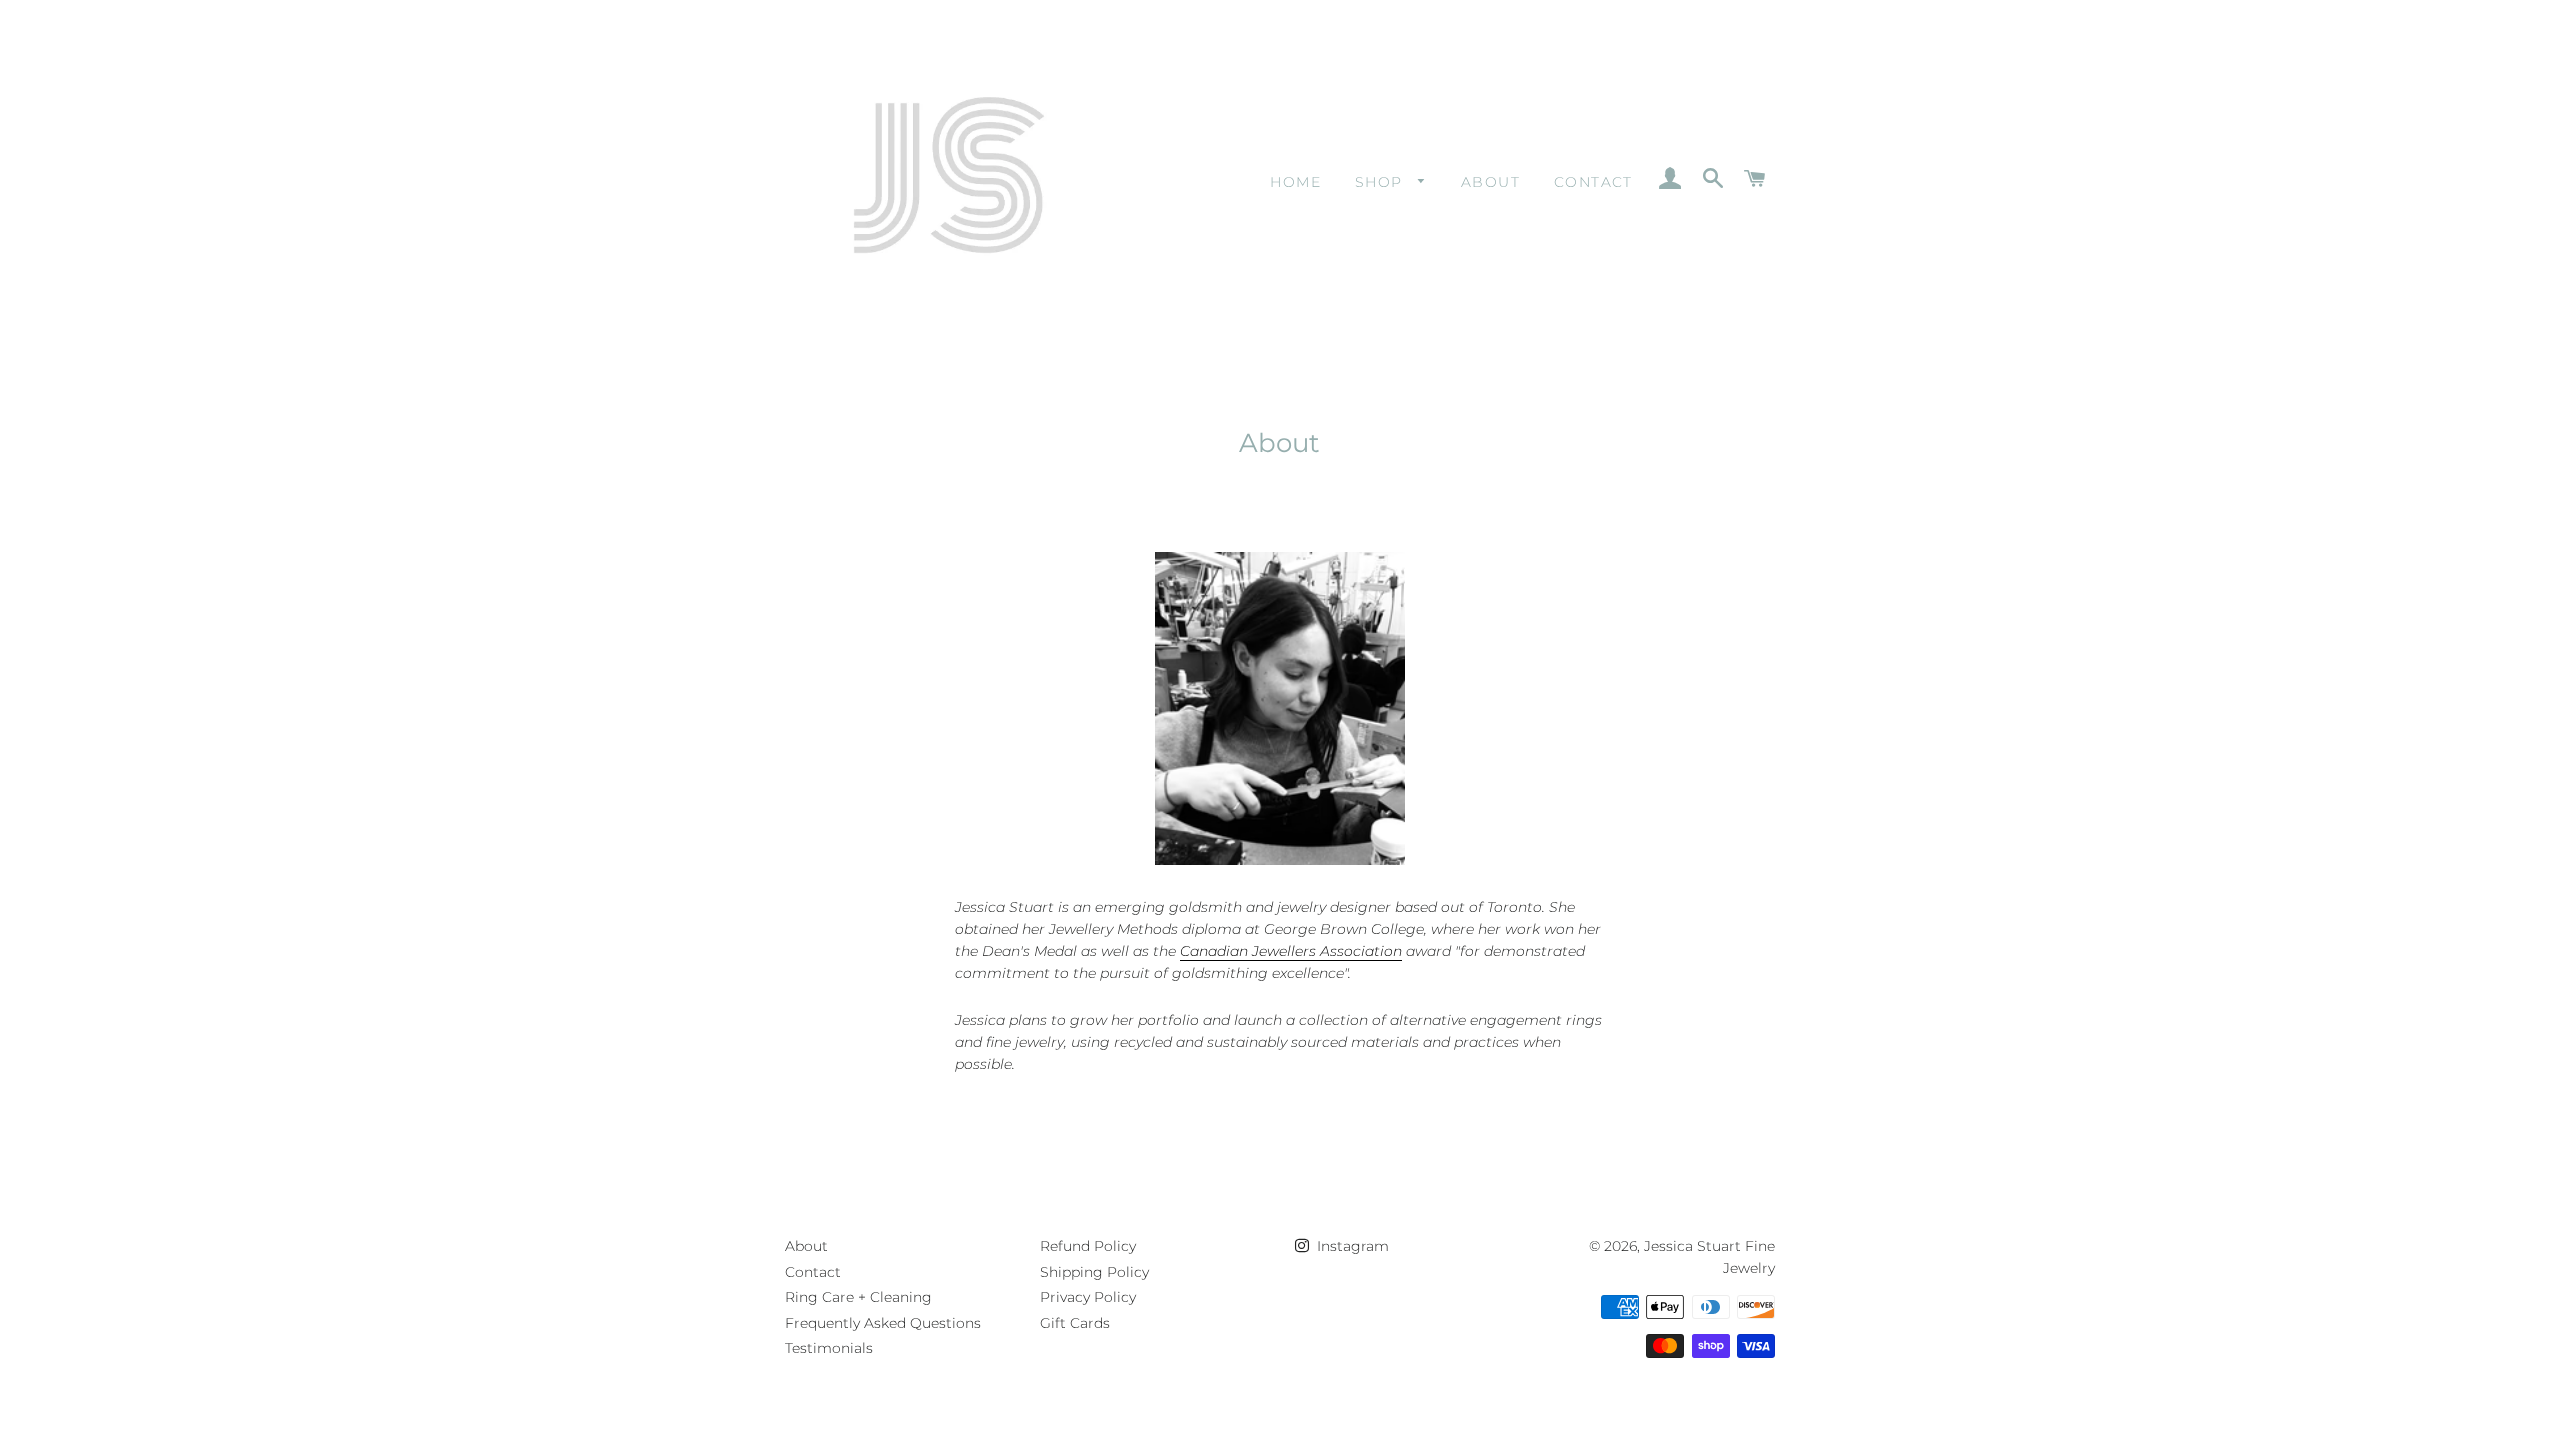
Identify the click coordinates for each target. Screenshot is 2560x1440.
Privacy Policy (1088, 1297)
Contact (1593, 182)
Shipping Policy (1094, 1272)
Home (1295, 182)
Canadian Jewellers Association (1291, 951)
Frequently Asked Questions (883, 1323)
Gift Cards (1075, 1323)
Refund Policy (1088, 1246)
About (1490, 182)
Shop (1381, 182)
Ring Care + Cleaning (858, 1297)
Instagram (1351, 1246)
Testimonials (829, 1348)
